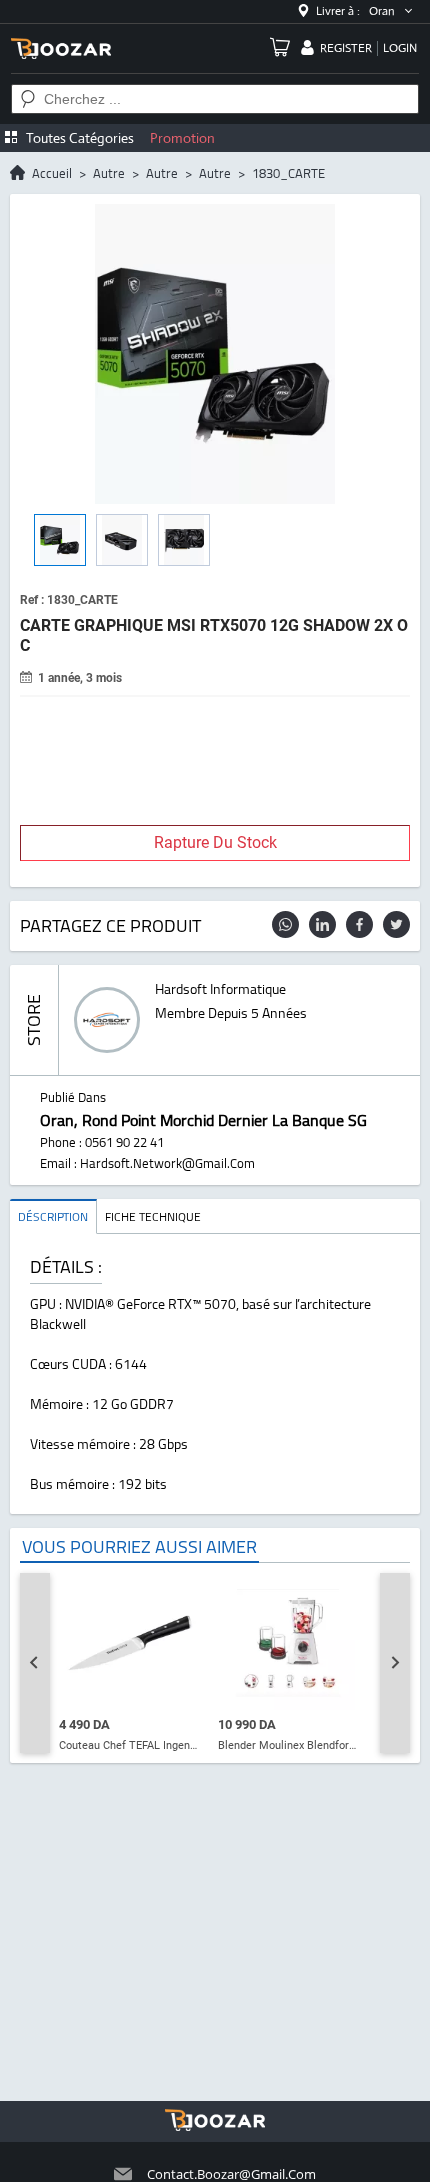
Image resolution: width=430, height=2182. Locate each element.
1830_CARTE (288, 173)
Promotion (182, 138)
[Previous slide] (35, 1663)
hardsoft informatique (220, 989)
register (346, 48)
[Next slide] (395, 1663)
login (400, 48)
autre (109, 173)
